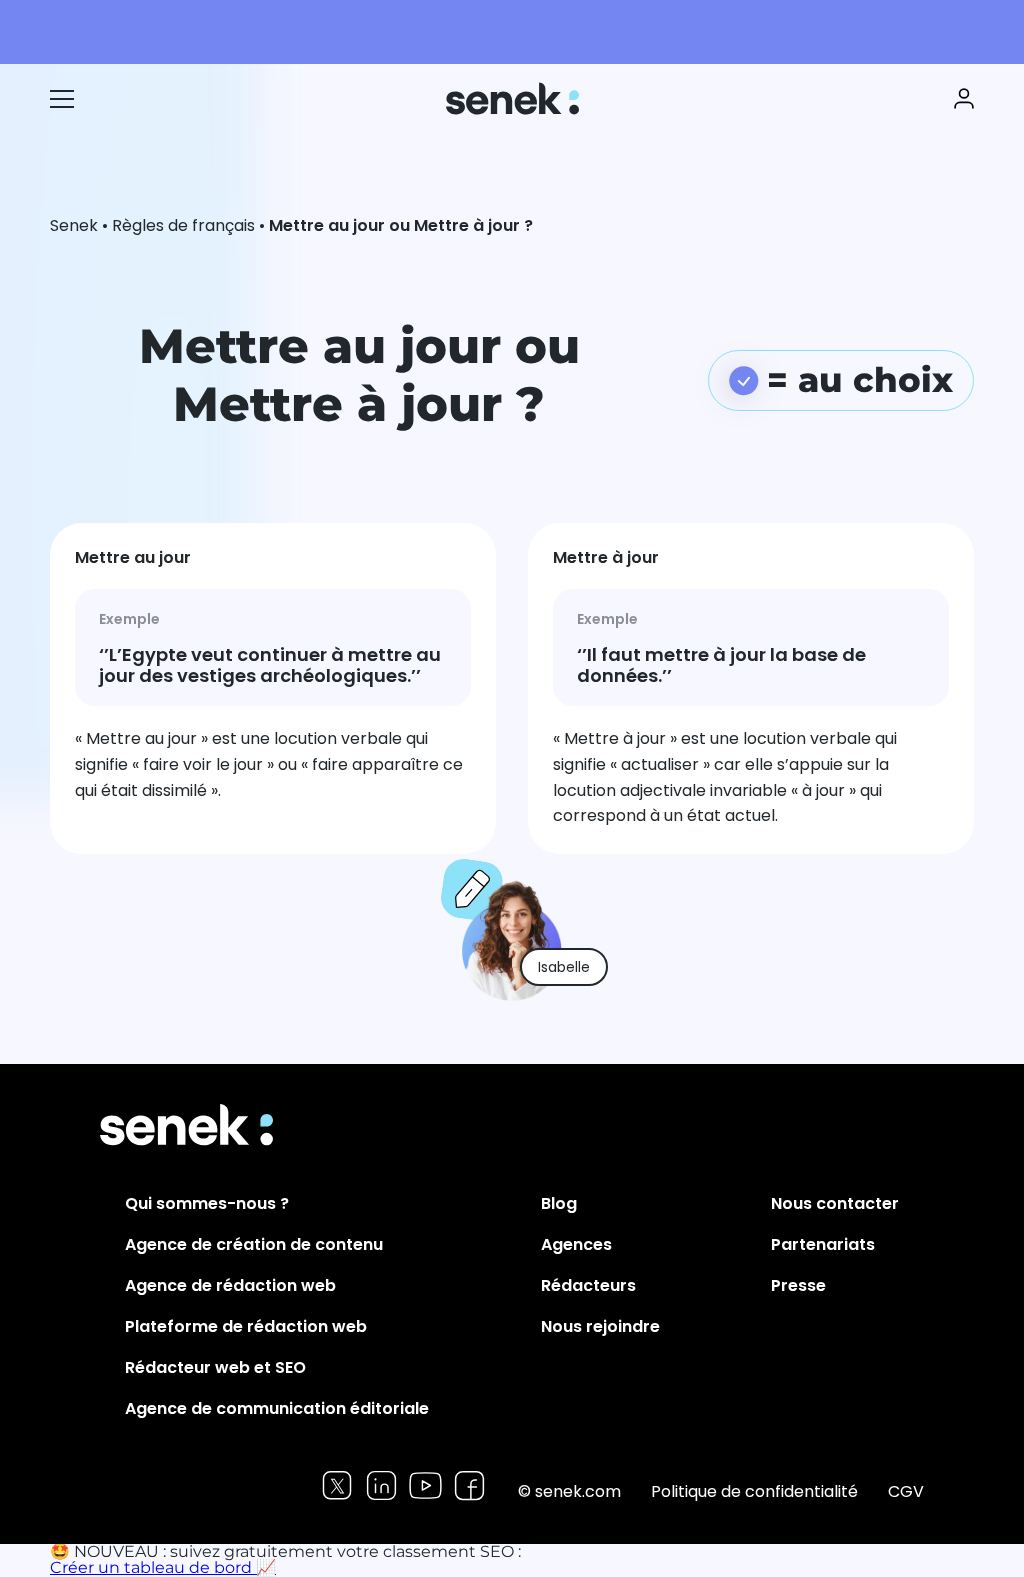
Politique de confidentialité (754, 1491)
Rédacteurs (588, 1285)
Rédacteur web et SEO (215, 1367)
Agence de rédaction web (230, 1285)
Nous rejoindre (600, 1326)
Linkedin (381, 1485)
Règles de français (183, 225)
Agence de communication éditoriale (277, 1408)
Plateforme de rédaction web (246, 1326)
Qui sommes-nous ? (207, 1203)
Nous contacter (835, 1203)
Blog (559, 1203)
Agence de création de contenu (254, 1244)
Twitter (337, 1485)
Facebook (469, 1485)
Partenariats (823, 1244)
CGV (906, 1491)
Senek (514, 98)
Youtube (425, 1485)
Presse (798, 1285)
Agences (576, 1244)
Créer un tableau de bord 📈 (163, 1567)
